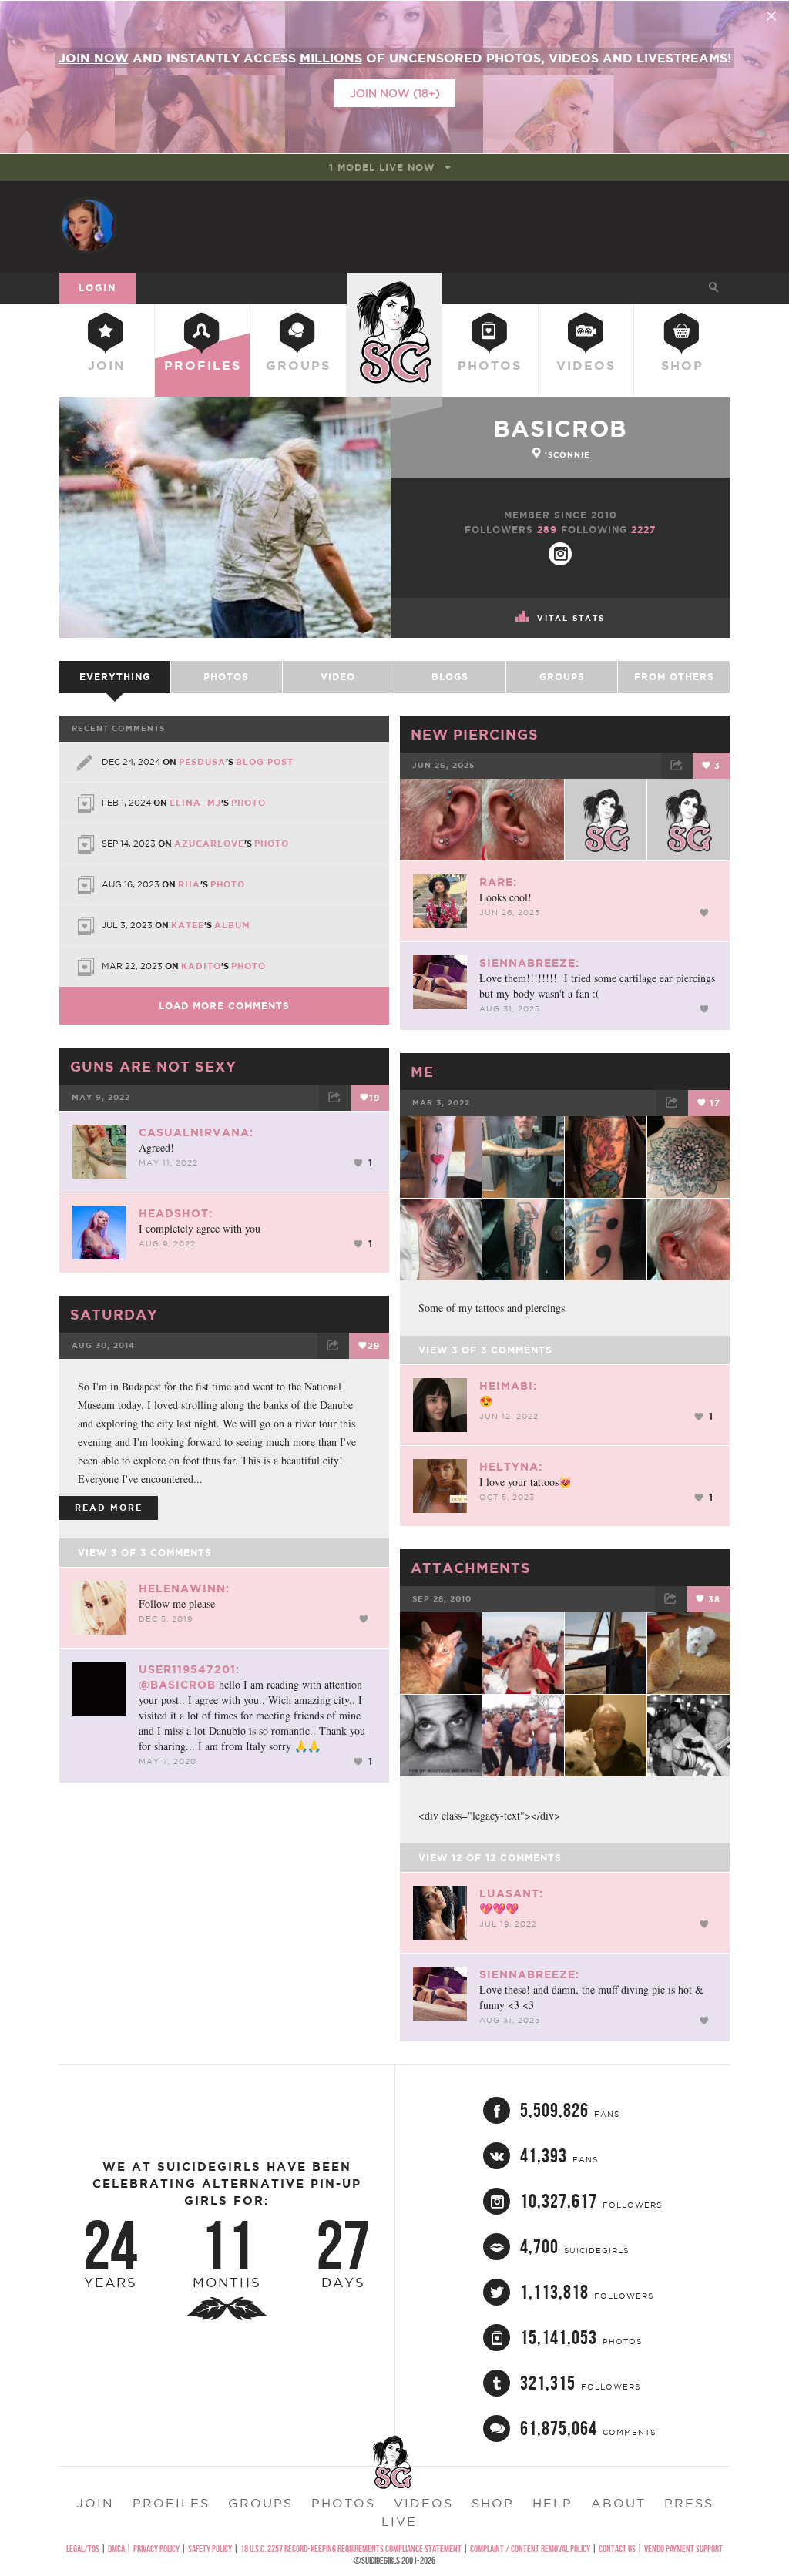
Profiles (203, 365)
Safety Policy (210, 2549)
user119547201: (189, 1669)
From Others (674, 677)
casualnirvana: (196, 1132)
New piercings (475, 734)
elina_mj (195, 803)
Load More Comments (224, 1006)
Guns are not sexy (153, 1066)
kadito (201, 966)
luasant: (511, 1893)
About (618, 2503)
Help (552, 2503)
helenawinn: (184, 1588)
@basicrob (177, 1685)
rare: (498, 882)
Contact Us (617, 2549)
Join (107, 365)
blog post (265, 762)
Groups (298, 365)
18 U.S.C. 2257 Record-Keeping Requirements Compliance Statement (351, 2549)
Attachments (471, 1568)
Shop (682, 365)
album (232, 925)
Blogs (450, 677)
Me (422, 1072)
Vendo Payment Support (683, 2549)
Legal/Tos (83, 2549)
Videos (586, 365)
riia (189, 884)
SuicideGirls (394, 287)
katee (188, 925)
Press (689, 2503)
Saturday (114, 1314)
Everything (115, 677)
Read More (109, 1508)
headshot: (176, 1213)
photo (248, 803)
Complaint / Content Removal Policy (530, 2549)
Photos (490, 365)
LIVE (399, 2521)
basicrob (560, 428)
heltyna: (511, 1467)
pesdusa (202, 762)
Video (338, 677)
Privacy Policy (156, 2549)
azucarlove (209, 844)
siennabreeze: (529, 963)
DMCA (116, 2549)
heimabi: (508, 1386)
